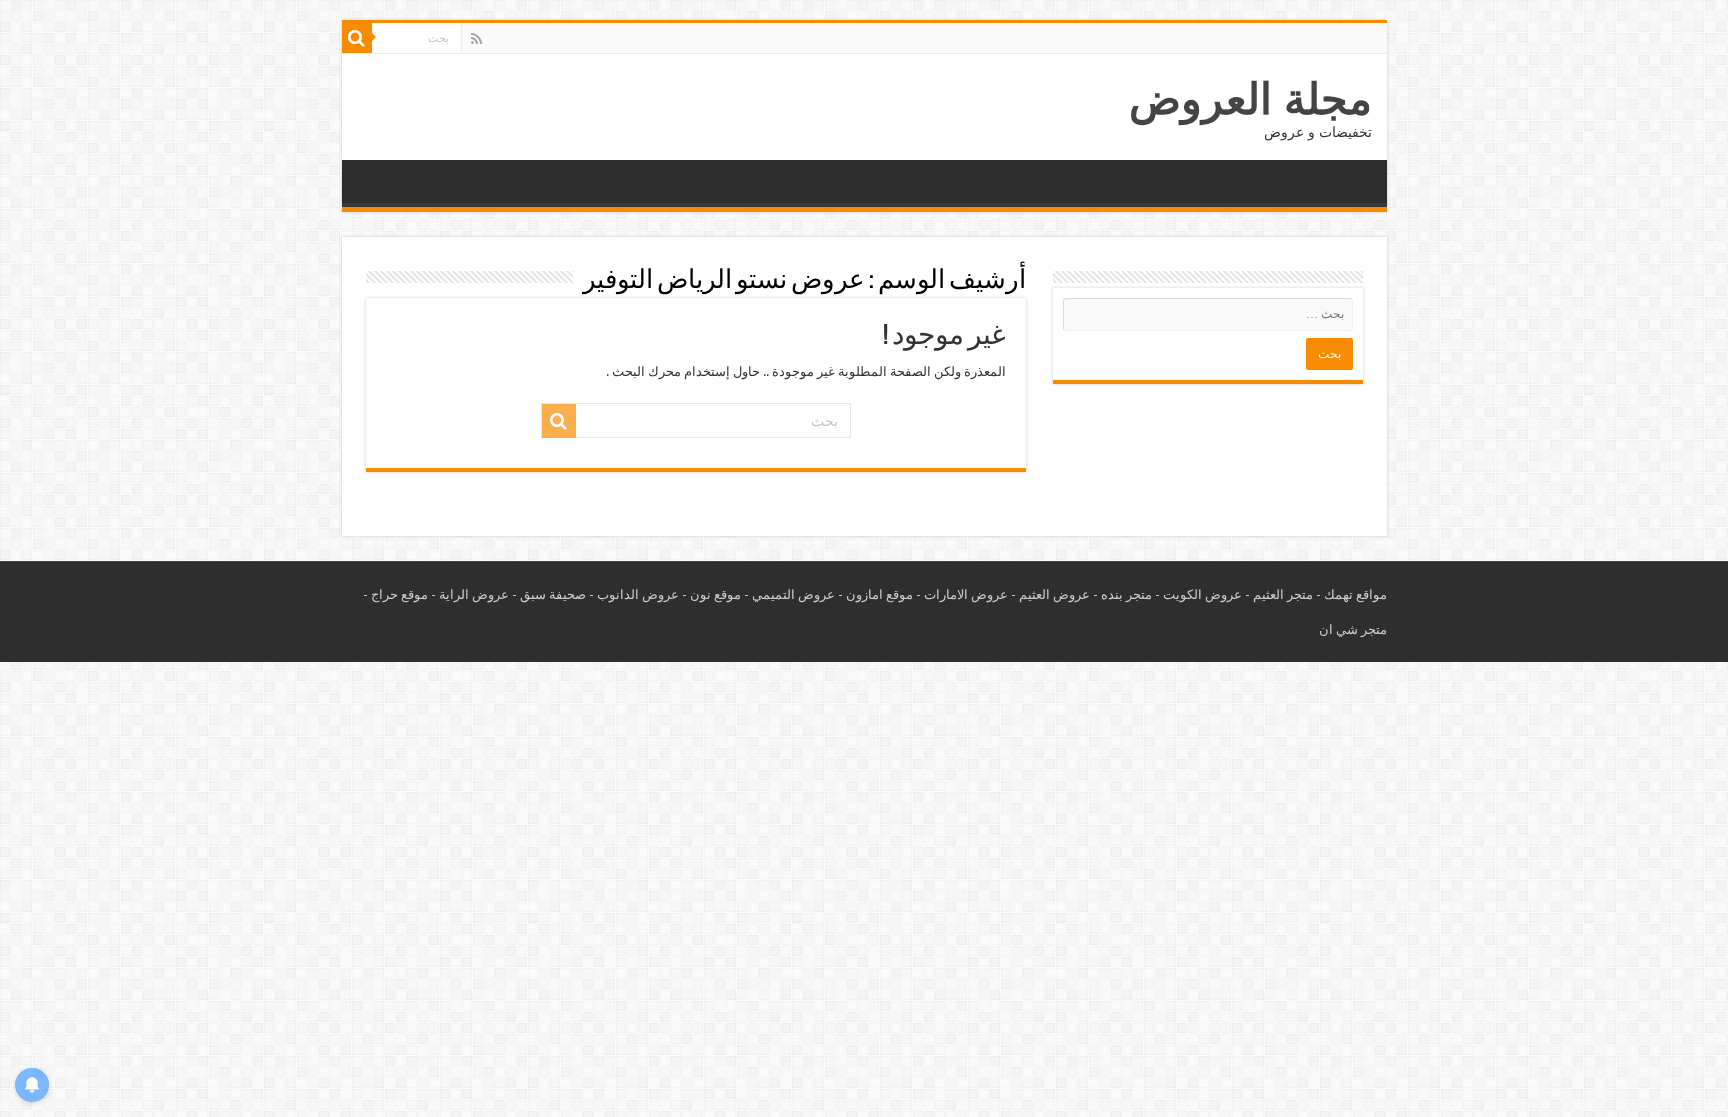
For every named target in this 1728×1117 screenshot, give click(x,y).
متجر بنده (1126, 594)
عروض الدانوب (638, 594)
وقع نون (712, 594)
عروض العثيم (1054, 594)
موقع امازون (879, 594)
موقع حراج (399, 594)
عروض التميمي (793, 594)
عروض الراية (474, 594)
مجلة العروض (1250, 99)
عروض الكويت (1202, 594)
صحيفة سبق (553, 594)
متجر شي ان (1353, 629)
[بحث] (357, 38)
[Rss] (476, 39)
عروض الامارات (966, 594)
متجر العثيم (1283, 594)
